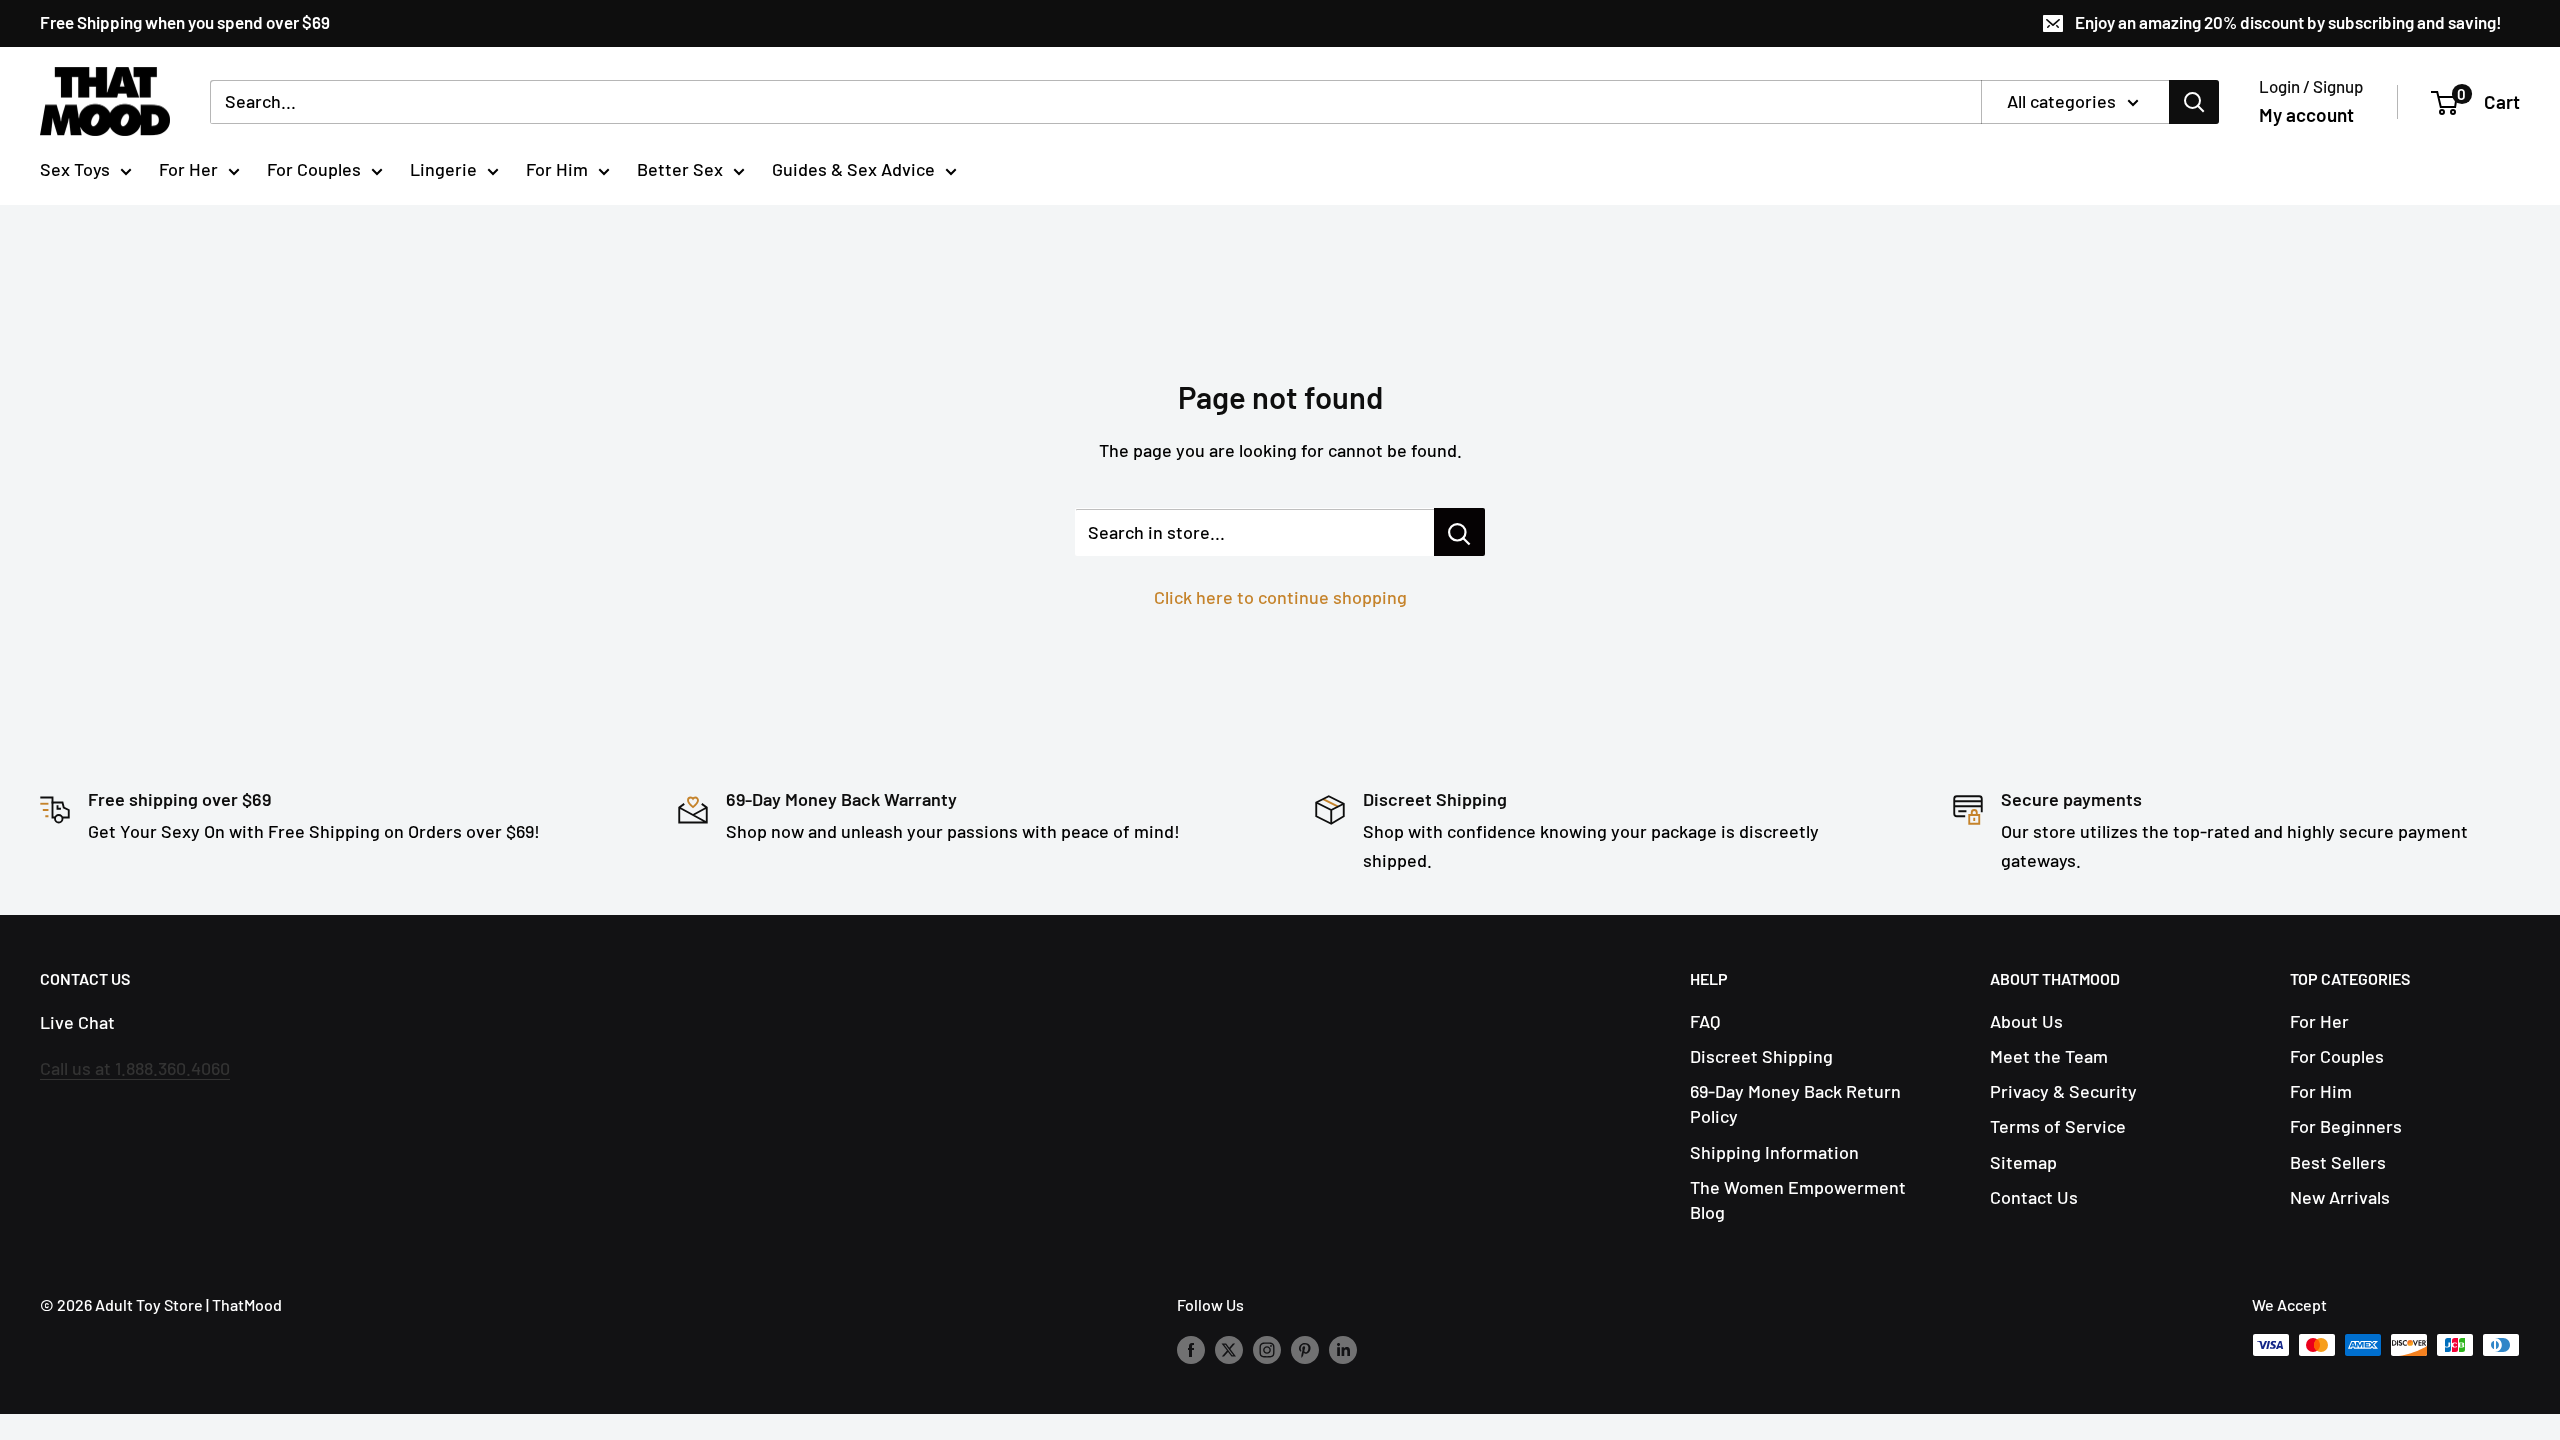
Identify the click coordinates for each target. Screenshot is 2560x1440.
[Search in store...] (1459, 532)
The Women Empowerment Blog (1798, 1199)
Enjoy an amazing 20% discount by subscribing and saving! (2288, 22)
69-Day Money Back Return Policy (1795, 1103)
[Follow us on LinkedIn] (1343, 1348)
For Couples (314, 169)
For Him (557, 169)
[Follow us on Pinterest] (1305, 1348)
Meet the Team (2049, 1056)
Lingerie (443, 169)
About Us (2026, 1021)
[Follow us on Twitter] (1229, 1348)
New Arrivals (2340, 1197)
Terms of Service (2058, 1126)
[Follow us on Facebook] (1191, 1348)
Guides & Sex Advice (853, 169)
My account (2306, 114)
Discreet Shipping (1761, 1056)
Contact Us (2034, 1197)
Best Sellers (2338, 1162)
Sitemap (2023, 1162)
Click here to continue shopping (1280, 597)
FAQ (1705, 1021)
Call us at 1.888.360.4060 (135, 1068)
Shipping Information (1774, 1152)
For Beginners (2346, 1126)
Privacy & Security (2063, 1091)
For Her (188, 169)
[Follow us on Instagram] (1267, 1348)
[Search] (2194, 102)
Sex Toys (75, 169)
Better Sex (680, 169)
